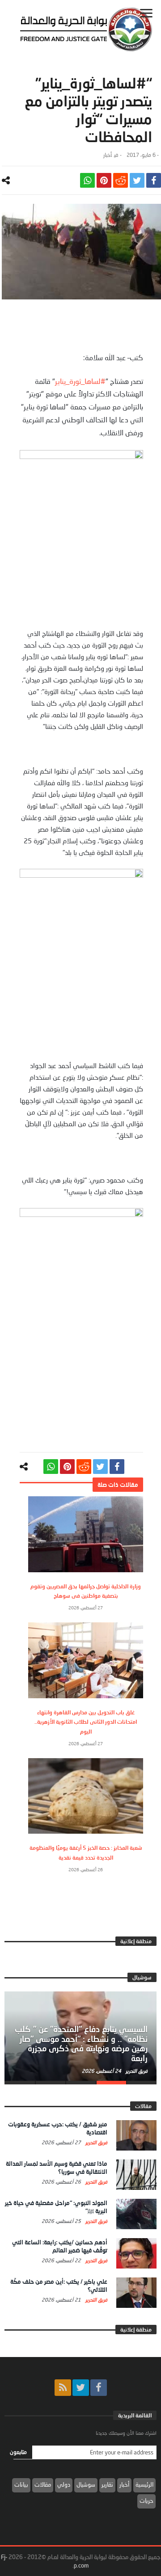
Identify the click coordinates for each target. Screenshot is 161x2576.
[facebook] (154, 180)
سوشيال (86, 2484)
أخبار (108, 155)
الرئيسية (144, 2484)
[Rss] (63, 2388)
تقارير (107, 2484)
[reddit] (121, 180)
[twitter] (137, 180)
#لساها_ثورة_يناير (80, 381)
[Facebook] (99, 2388)
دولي (64, 2484)
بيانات (21, 2484)
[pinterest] (104, 180)
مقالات (43, 2484)
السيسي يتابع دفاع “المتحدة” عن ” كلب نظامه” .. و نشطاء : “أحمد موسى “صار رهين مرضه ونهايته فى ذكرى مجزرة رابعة (81, 2044)
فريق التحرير (136, 2071)
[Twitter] (81, 2388)
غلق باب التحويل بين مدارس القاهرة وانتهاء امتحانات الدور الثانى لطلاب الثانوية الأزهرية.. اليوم (86, 1722)
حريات (146, 2500)
